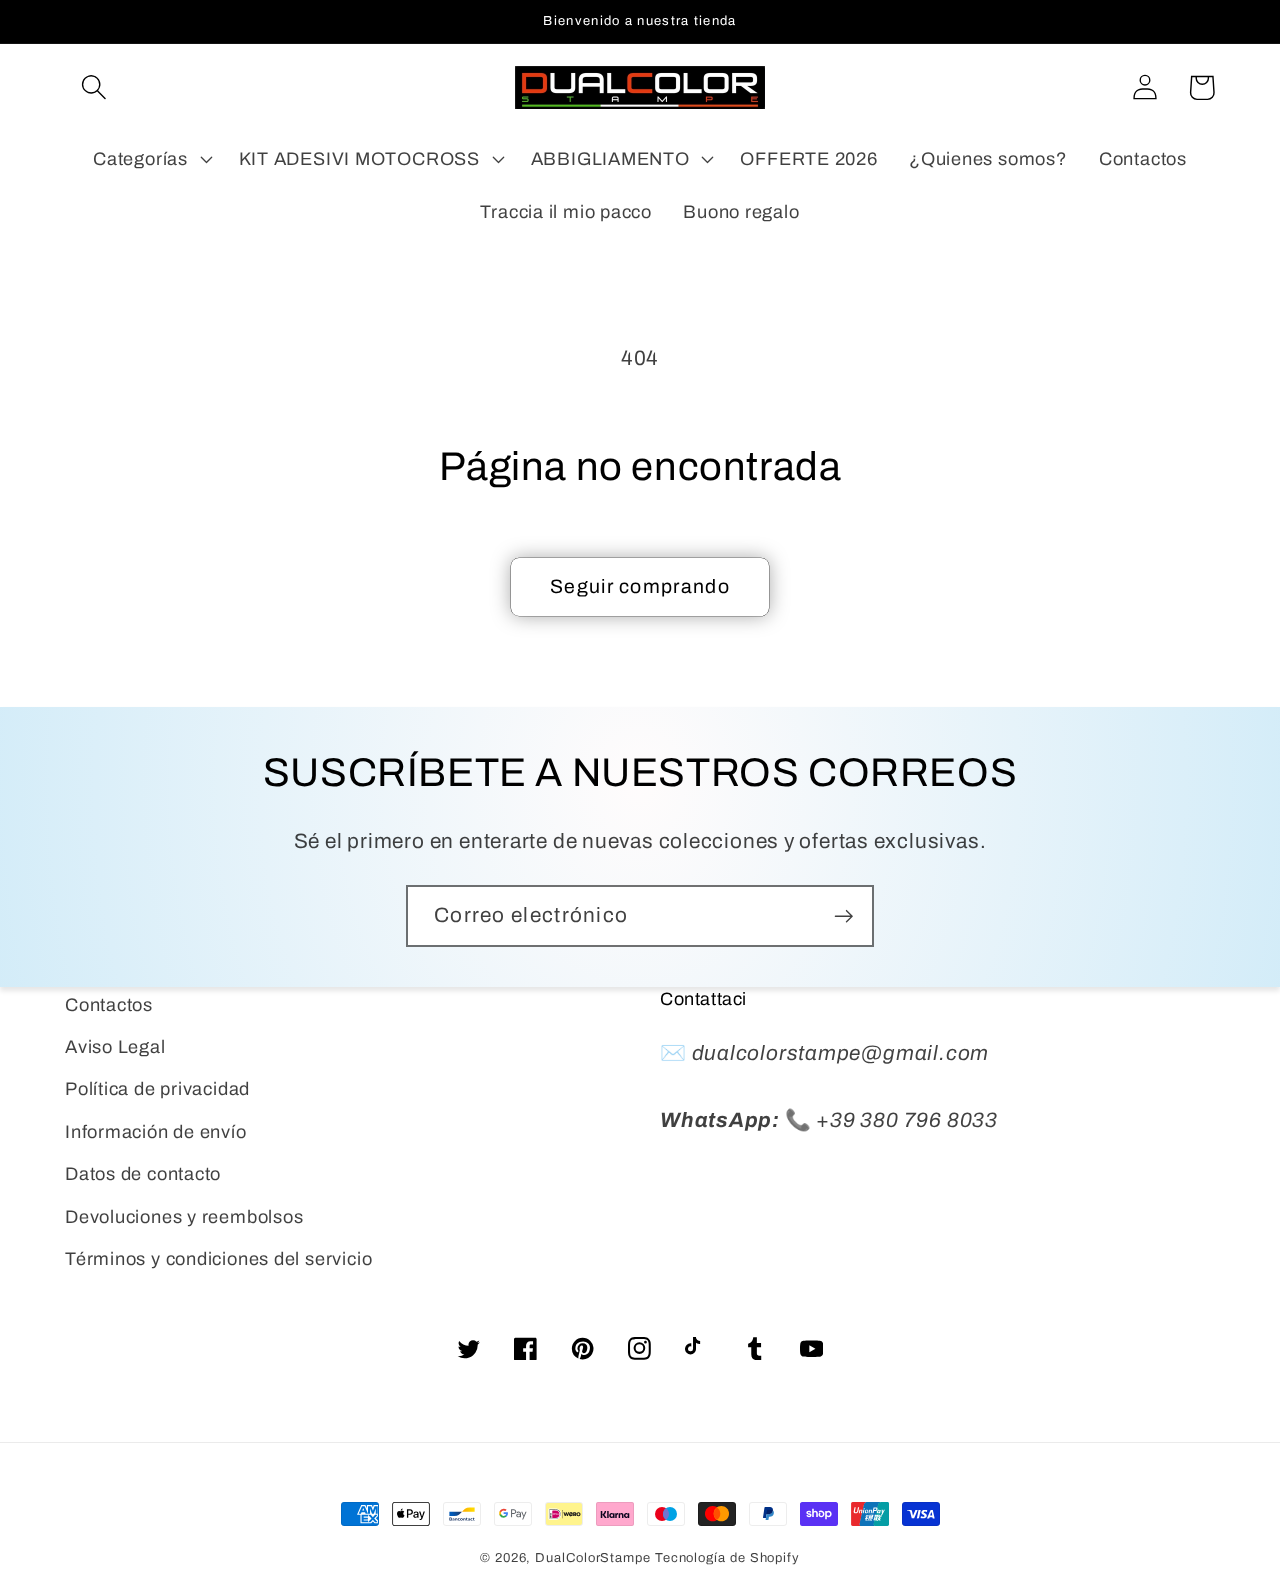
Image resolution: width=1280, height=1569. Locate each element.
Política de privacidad (157, 1089)
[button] (93, 87)
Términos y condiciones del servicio (218, 1259)
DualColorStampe (593, 1558)
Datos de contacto (143, 1174)
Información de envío (156, 1132)
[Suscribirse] (843, 916)
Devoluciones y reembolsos (184, 1217)
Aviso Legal (115, 1047)
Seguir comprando (640, 586)
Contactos (109, 1005)
